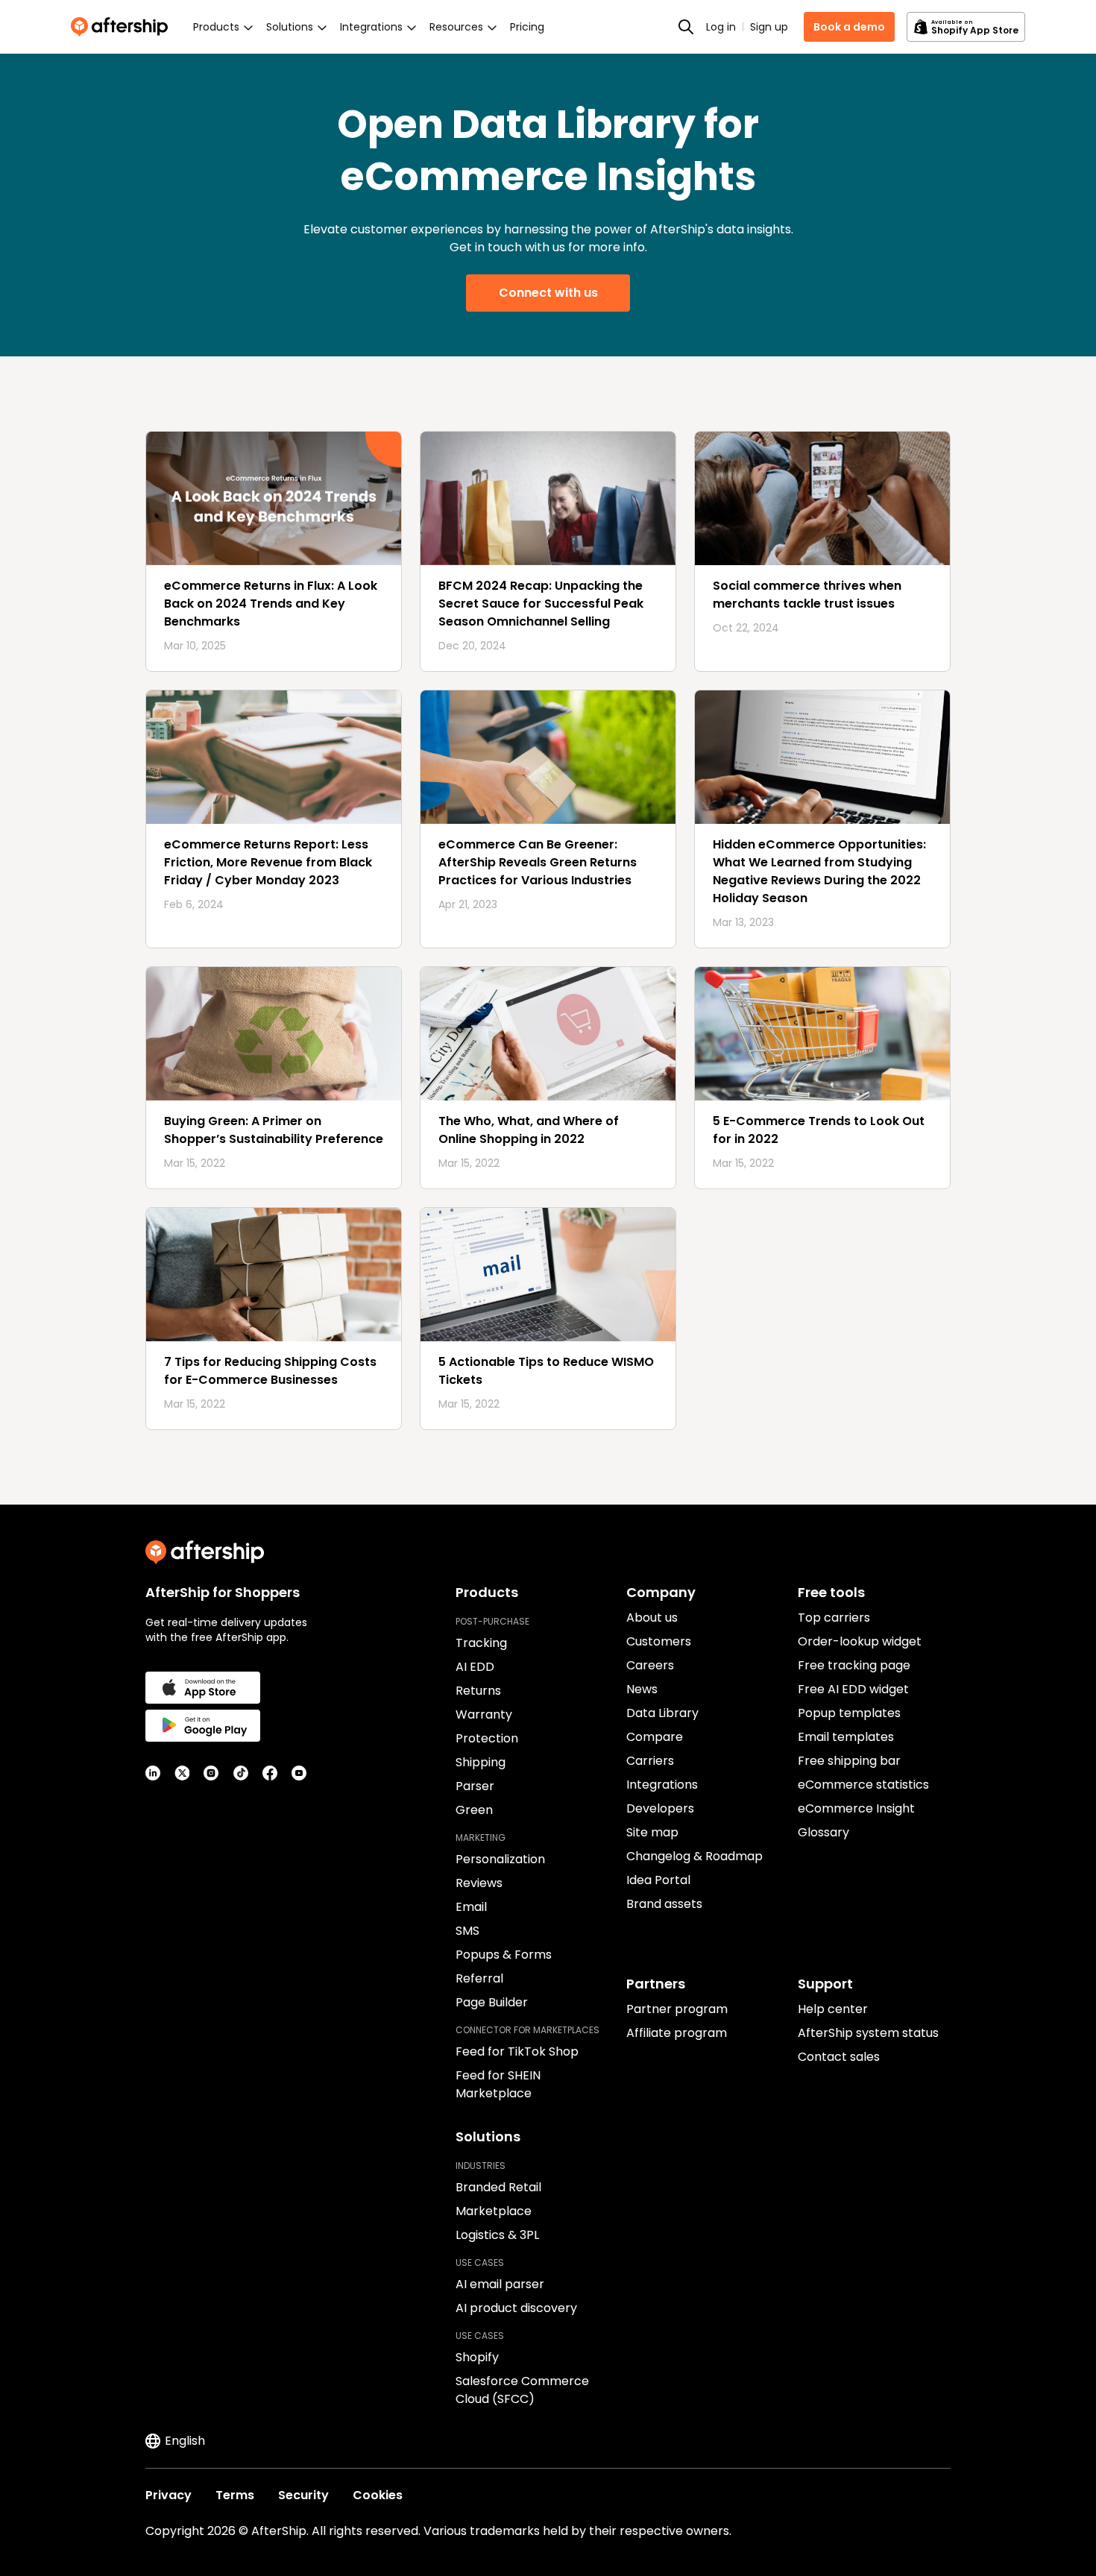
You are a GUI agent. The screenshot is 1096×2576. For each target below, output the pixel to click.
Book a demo (849, 27)
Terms (235, 2495)
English (185, 2441)
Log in (721, 27)
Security (303, 2495)
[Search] (686, 27)
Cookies (378, 2495)
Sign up (769, 27)
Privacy (169, 2495)
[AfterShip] (123, 27)
